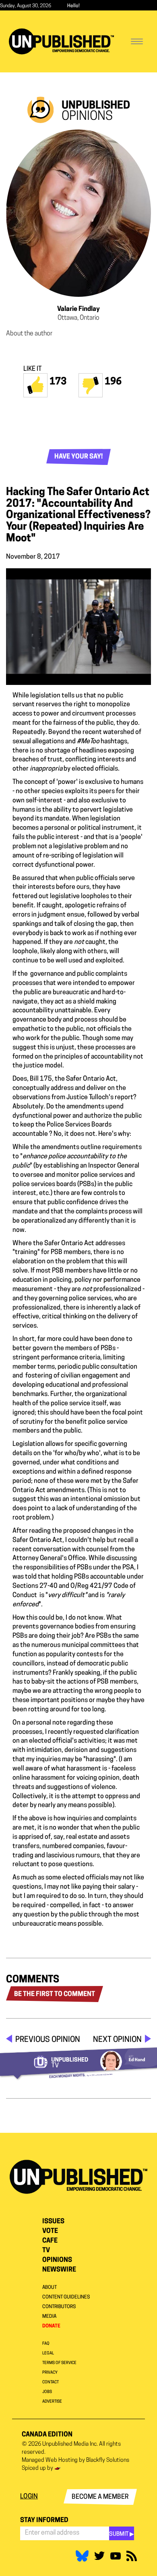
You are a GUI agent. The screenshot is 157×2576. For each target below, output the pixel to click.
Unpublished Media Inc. (70, 2444)
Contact (51, 2382)
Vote (50, 2231)
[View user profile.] (78, 213)
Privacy (50, 2373)
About (50, 2288)
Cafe (50, 2241)
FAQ (46, 2344)
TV (46, 2251)
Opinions (57, 2260)
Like (35, 385)
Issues (53, 2222)
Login (29, 2497)
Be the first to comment (55, 1994)
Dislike (91, 385)
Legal (48, 2353)
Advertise (52, 2402)
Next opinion (117, 2040)
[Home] (61, 41)
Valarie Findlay (78, 309)
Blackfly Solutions (108, 2460)
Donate (51, 2326)
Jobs (47, 2392)
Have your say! (78, 457)
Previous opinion (48, 2040)
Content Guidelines (66, 2297)
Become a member (100, 2497)
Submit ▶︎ (122, 2534)
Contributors (59, 2307)
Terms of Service (59, 2363)
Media (49, 2317)
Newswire (59, 2270)
